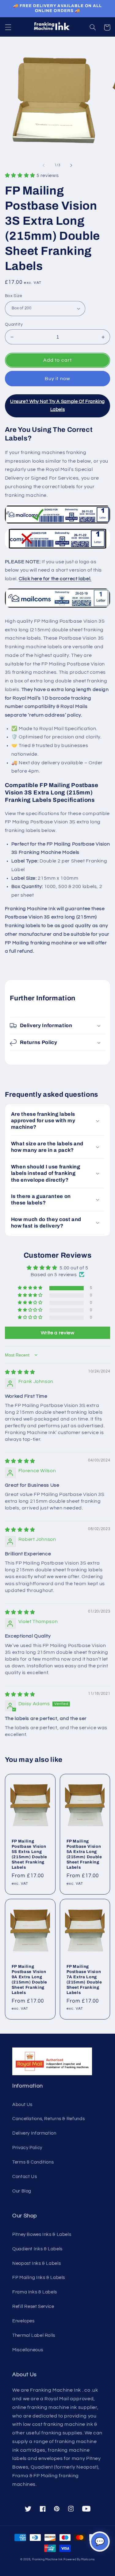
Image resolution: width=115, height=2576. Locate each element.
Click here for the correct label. (55, 579)
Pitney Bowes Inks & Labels (42, 2234)
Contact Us (25, 2177)
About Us (22, 2105)
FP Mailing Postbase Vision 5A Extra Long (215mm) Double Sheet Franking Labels (84, 1854)
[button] (8, 27)
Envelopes (23, 2321)
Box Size (13, 296)
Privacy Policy (27, 2148)
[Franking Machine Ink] (58, 27)
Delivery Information (34, 2133)
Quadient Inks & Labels (37, 2249)
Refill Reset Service (33, 2307)
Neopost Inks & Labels (36, 2263)
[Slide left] (44, 165)
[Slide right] (71, 165)
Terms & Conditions (33, 2162)
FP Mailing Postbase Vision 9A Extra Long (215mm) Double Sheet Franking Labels (29, 1979)
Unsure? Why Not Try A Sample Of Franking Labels (57, 406)
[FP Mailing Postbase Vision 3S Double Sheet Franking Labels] (57, 608)
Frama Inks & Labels (35, 2292)
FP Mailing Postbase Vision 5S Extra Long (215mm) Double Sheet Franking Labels (29, 1854)
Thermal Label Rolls (34, 2335)
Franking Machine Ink (48, 2560)
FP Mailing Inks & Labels (39, 2278)
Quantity (14, 324)
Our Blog (22, 2191)
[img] (20, 1372)
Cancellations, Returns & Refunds (48, 2119)
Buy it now (57, 379)
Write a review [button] (58, 1333)
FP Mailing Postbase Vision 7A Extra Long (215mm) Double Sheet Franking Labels (84, 1979)
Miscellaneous (28, 2350)
